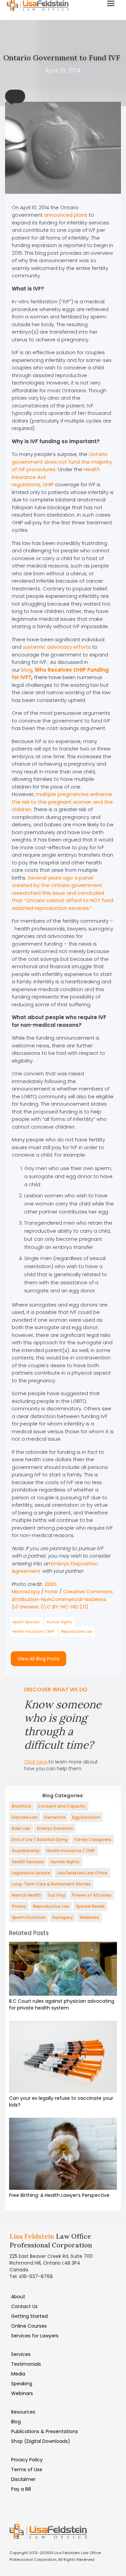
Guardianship (26, 1851)
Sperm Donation (29, 1917)
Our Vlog (56, 1895)
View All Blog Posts (38, 1659)
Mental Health (26, 1895)
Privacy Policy (27, 2460)
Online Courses (29, 2326)
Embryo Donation (55, 1828)
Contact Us (24, 2306)
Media (18, 2374)
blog (27, 670)
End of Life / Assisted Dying (40, 1839)
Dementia (55, 1817)
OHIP (49, 484)
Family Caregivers (93, 1839)
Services (21, 2354)
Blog (16, 2422)
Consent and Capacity (62, 1806)
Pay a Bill (21, 2489)
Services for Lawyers (35, 2336)
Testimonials (26, 2364)
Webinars (89, 1917)
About (18, 2297)
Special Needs (90, 1906)
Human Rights (59, 1622)
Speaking (22, 2384)
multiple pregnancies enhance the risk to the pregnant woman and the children (62, 802)
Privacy (19, 1906)
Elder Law (21, 1828)
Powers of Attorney (92, 1895)
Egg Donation (86, 1817)
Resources (23, 2412)
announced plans (66, 215)
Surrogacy (63, 1917)
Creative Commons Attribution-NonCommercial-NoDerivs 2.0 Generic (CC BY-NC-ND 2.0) (62, 1599)
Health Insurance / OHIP (33, 1632)
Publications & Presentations (45, 2431)
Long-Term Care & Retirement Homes (51, 1884)
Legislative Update (31, 1873)
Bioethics (22, 1806)
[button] (15, 96)
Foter (52, 1591)
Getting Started (29, 2316)
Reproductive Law (77, 1632)
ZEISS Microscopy (34, 1588)
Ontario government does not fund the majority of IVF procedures (62, 462)
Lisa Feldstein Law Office (82, 1873)
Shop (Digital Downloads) (41, 2441)
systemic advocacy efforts (57, 647)
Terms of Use (27, 2470)
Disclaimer (23, 2479)
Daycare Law (25, 1817)
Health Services (26, 1622)
